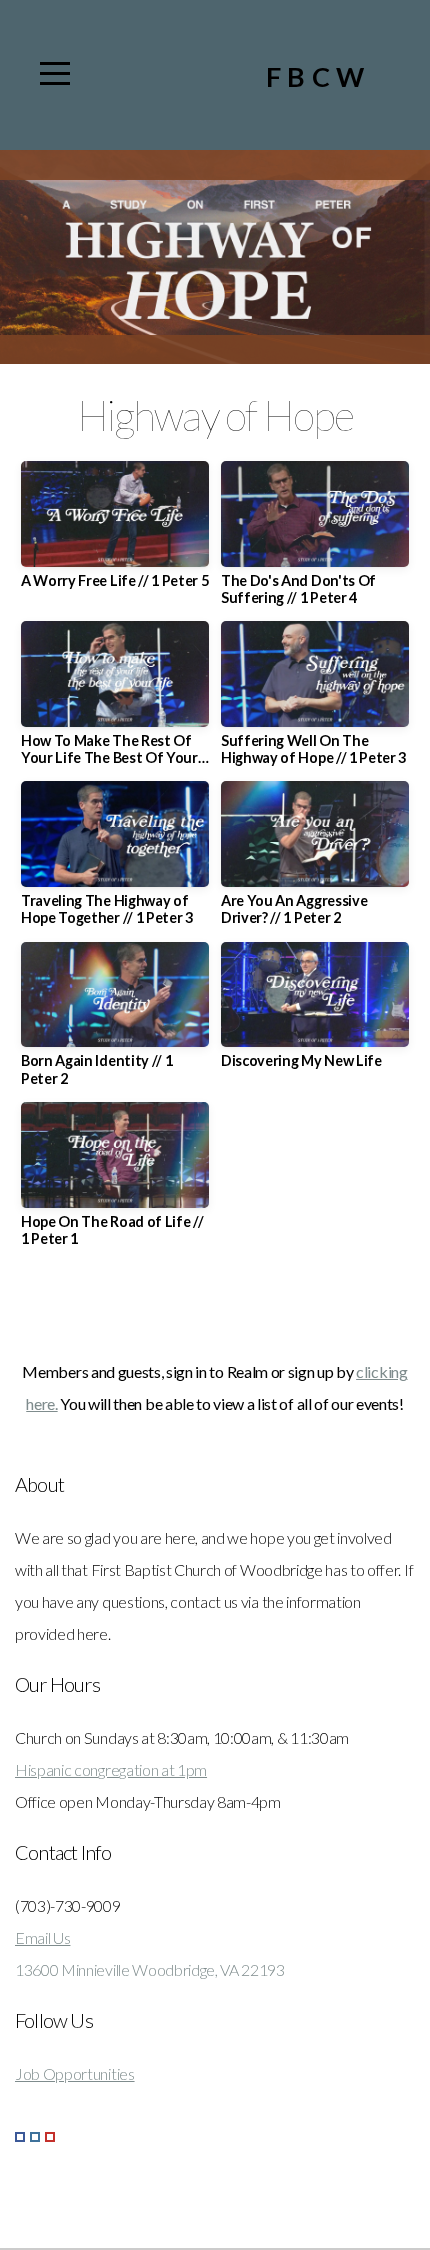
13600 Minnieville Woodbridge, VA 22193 (150, 1969)
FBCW (318, 76)
